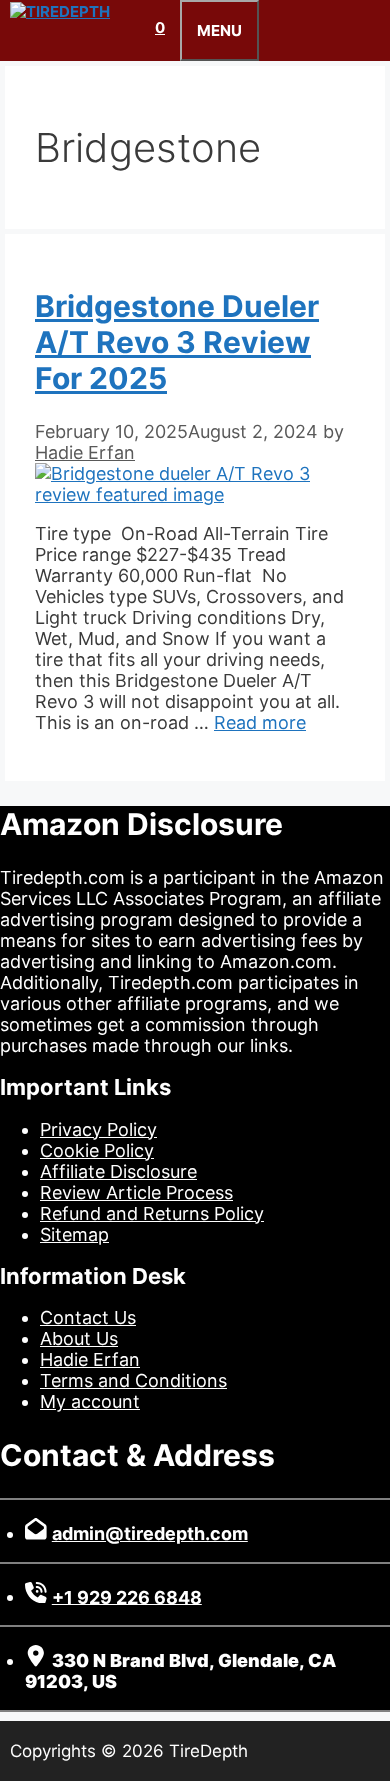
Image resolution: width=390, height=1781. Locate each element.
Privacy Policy (98, 1129)
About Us (79, 1338)
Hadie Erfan (90, 1359)
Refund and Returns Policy (152, 1213)
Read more (260, 722)
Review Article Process (136, 1192)
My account (90, 1401)
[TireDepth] (60, 11)
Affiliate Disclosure (118, 1171)
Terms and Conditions (133, 1380)
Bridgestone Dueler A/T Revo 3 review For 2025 (177, 342)
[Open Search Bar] (125, 27)
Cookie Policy (97, 1150)
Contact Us (88, 1317)
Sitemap (74, 1234)
